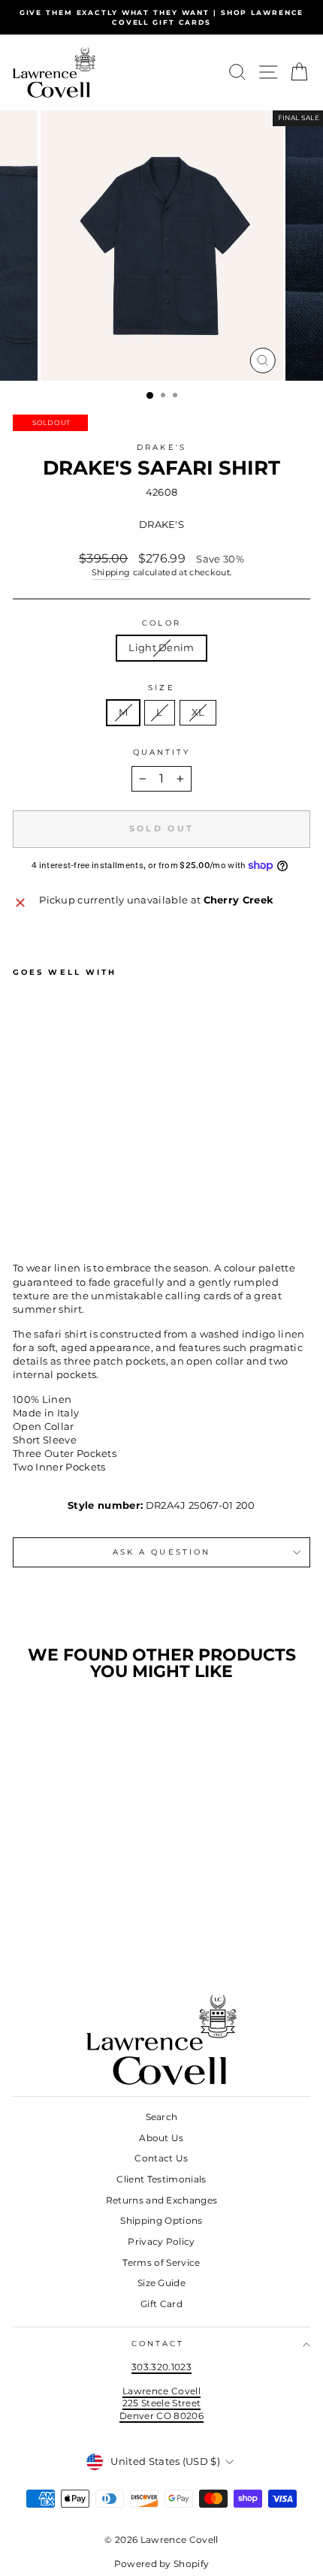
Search (162, 2117)
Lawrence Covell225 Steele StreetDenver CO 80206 (161, 2403)
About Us (161, 2138)
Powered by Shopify (162, 2564)
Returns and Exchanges (162, 2200)
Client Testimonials (161, 2179)
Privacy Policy (161, 2241)
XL (198, 712)
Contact (158, 2344)
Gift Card (161, 2304)
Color (161, 623)
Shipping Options (161, 2220)
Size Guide (161, 2283)
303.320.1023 (161, 2367)
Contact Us (161, 2158)
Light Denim (161, 648)
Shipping (111, 572)
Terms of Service (161, 2262)
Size (161, 688)
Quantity (162, 752)
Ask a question (161, 1552)
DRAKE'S (161, 447)
